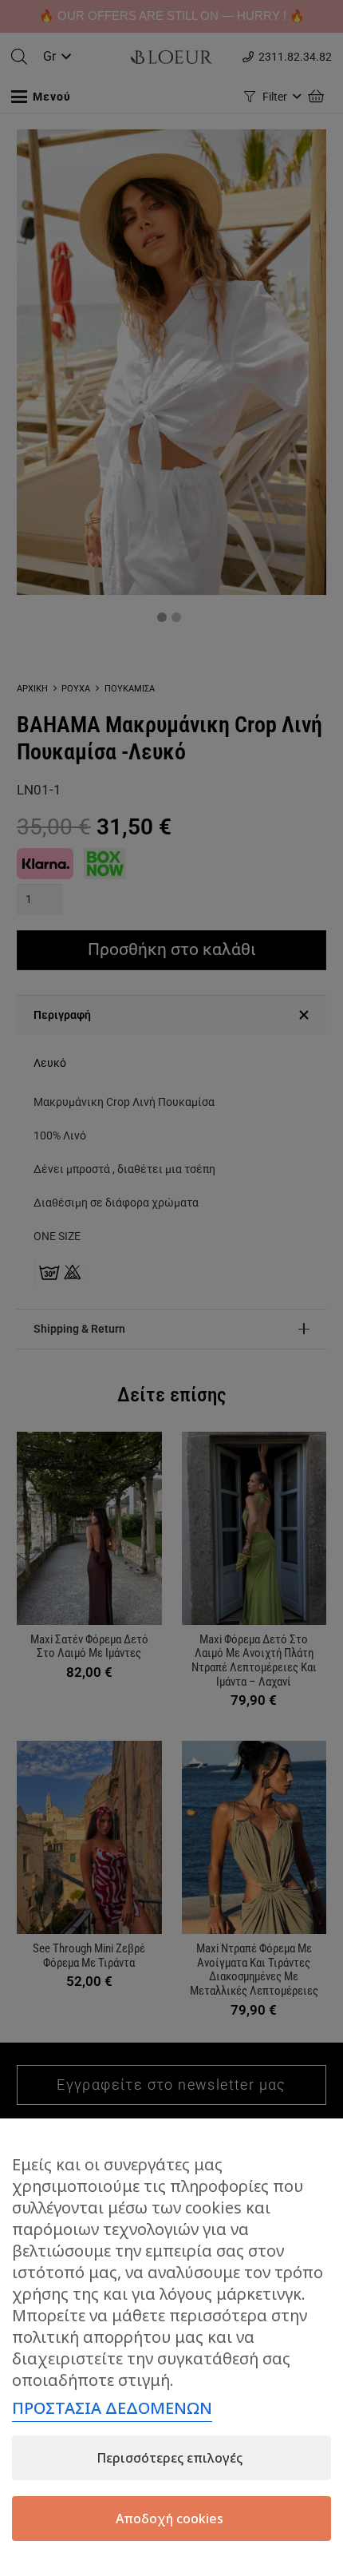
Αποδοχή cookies (170, 2519)
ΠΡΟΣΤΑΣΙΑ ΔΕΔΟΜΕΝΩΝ (112, 2408)
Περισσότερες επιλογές (170, 2458)
